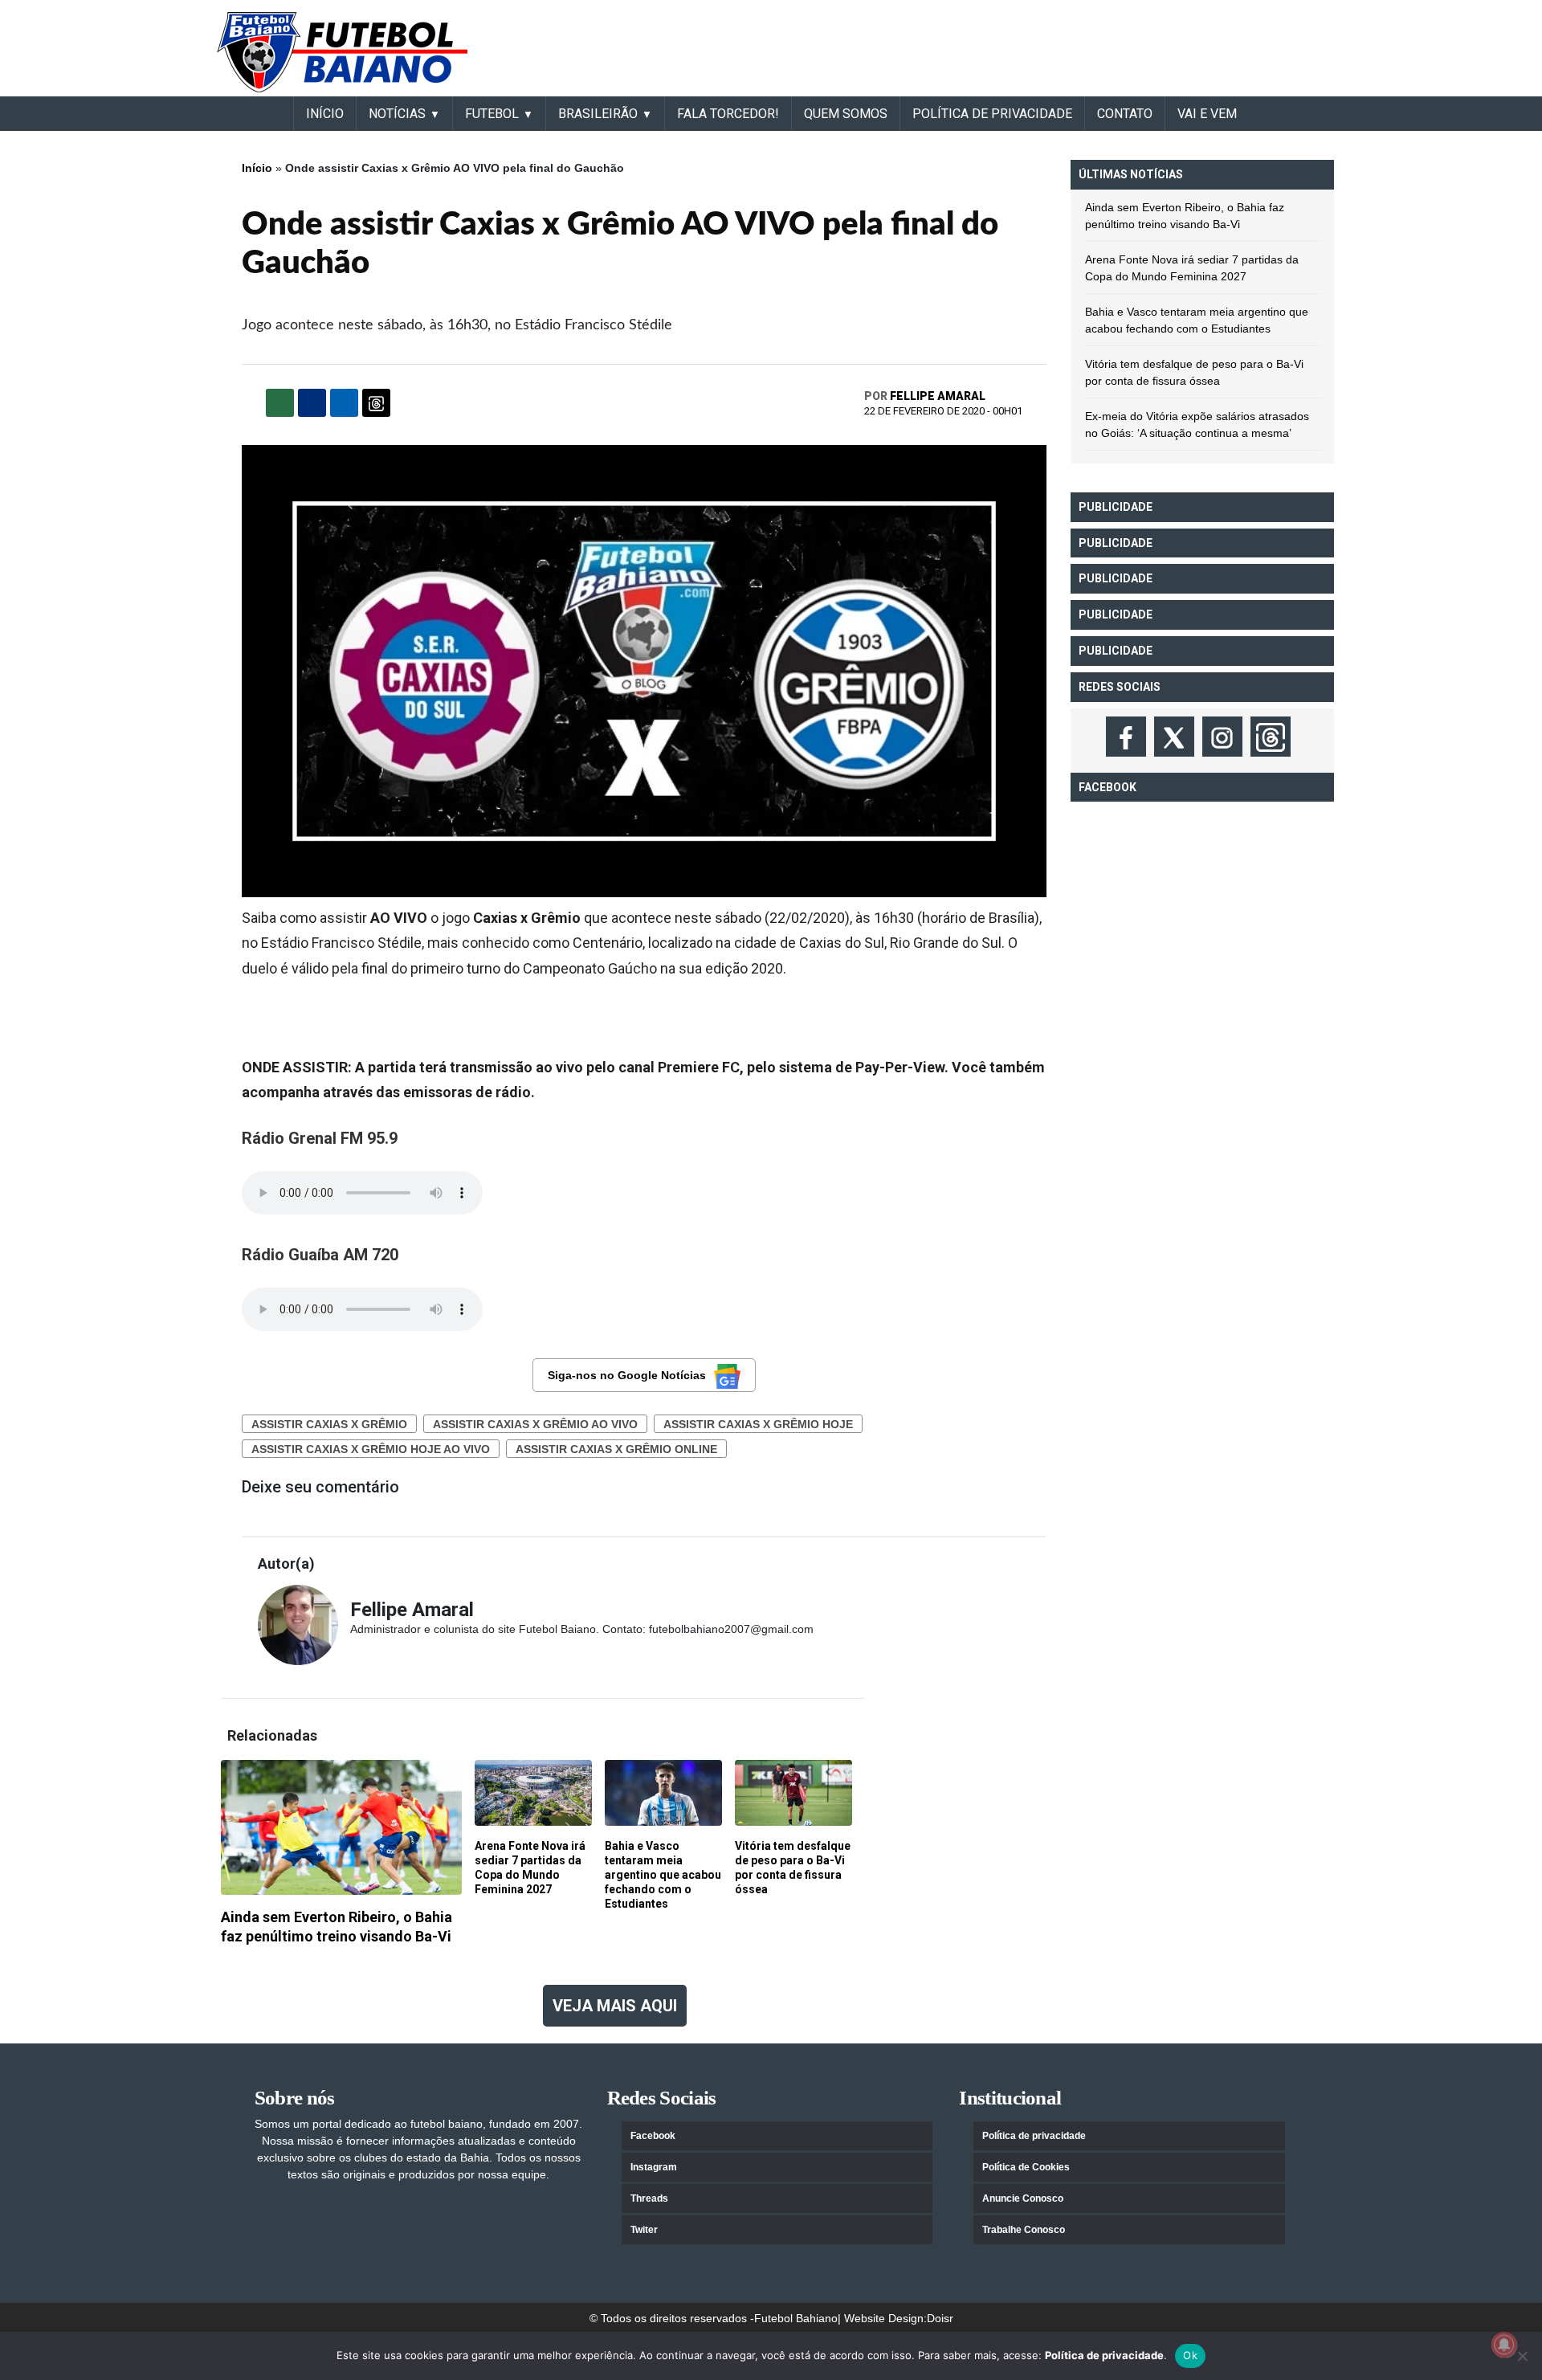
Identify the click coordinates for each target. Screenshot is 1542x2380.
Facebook (653, 2136)
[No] (1522, 2356)
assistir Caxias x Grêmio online (616, 1449)
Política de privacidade (1034, 2136)
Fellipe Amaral (938, 396)
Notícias (397, 114)
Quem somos (846, 114)
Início (257, 168)
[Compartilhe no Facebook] (312, 403)
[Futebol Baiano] (342, 51)
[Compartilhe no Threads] (376, 403)
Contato (1125, 114)
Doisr (940, 2318)
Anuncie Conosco (1023, 2198)
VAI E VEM (1207, 114)
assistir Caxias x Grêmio (329, 1424)
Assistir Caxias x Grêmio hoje (758, 1424)
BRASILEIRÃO (598, 114)
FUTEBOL (492, 114)
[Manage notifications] (1504, 2345)
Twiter (644, 2230)
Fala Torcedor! (728, 114)
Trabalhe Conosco (1024, 2230)
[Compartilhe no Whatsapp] (280, 403)
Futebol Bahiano (796, 2318)
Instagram (654, 2167)
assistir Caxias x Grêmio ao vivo (535, 1424)
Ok (1190, 2355)
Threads (649, 2198)
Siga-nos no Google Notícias (627, 1375)
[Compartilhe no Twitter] (344, 403)
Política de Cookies (1026, 2167)
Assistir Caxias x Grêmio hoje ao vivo (371, 1449)
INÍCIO (325, 114)
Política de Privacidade (992, 114)
